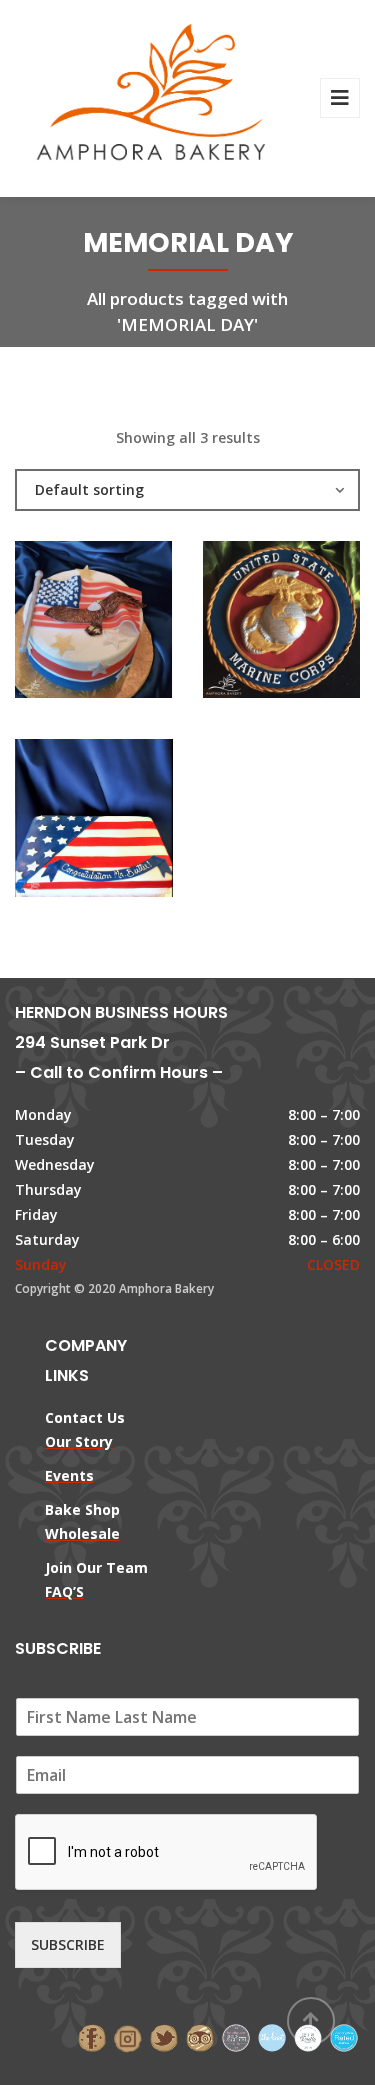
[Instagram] (128, 2036)
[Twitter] (164, 2036)
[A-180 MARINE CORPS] (247, 624)
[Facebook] (92, 2036)
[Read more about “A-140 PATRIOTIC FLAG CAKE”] (128, 624)
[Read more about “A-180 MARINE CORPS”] (315, 624)
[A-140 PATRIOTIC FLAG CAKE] (60, 624)
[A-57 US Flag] (60, 823)
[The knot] (272, 2036)
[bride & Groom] (236, 2036)
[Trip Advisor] (200, 2036)
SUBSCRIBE (68, 1944)
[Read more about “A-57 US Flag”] (128, 823)
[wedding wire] (344, 2036)
